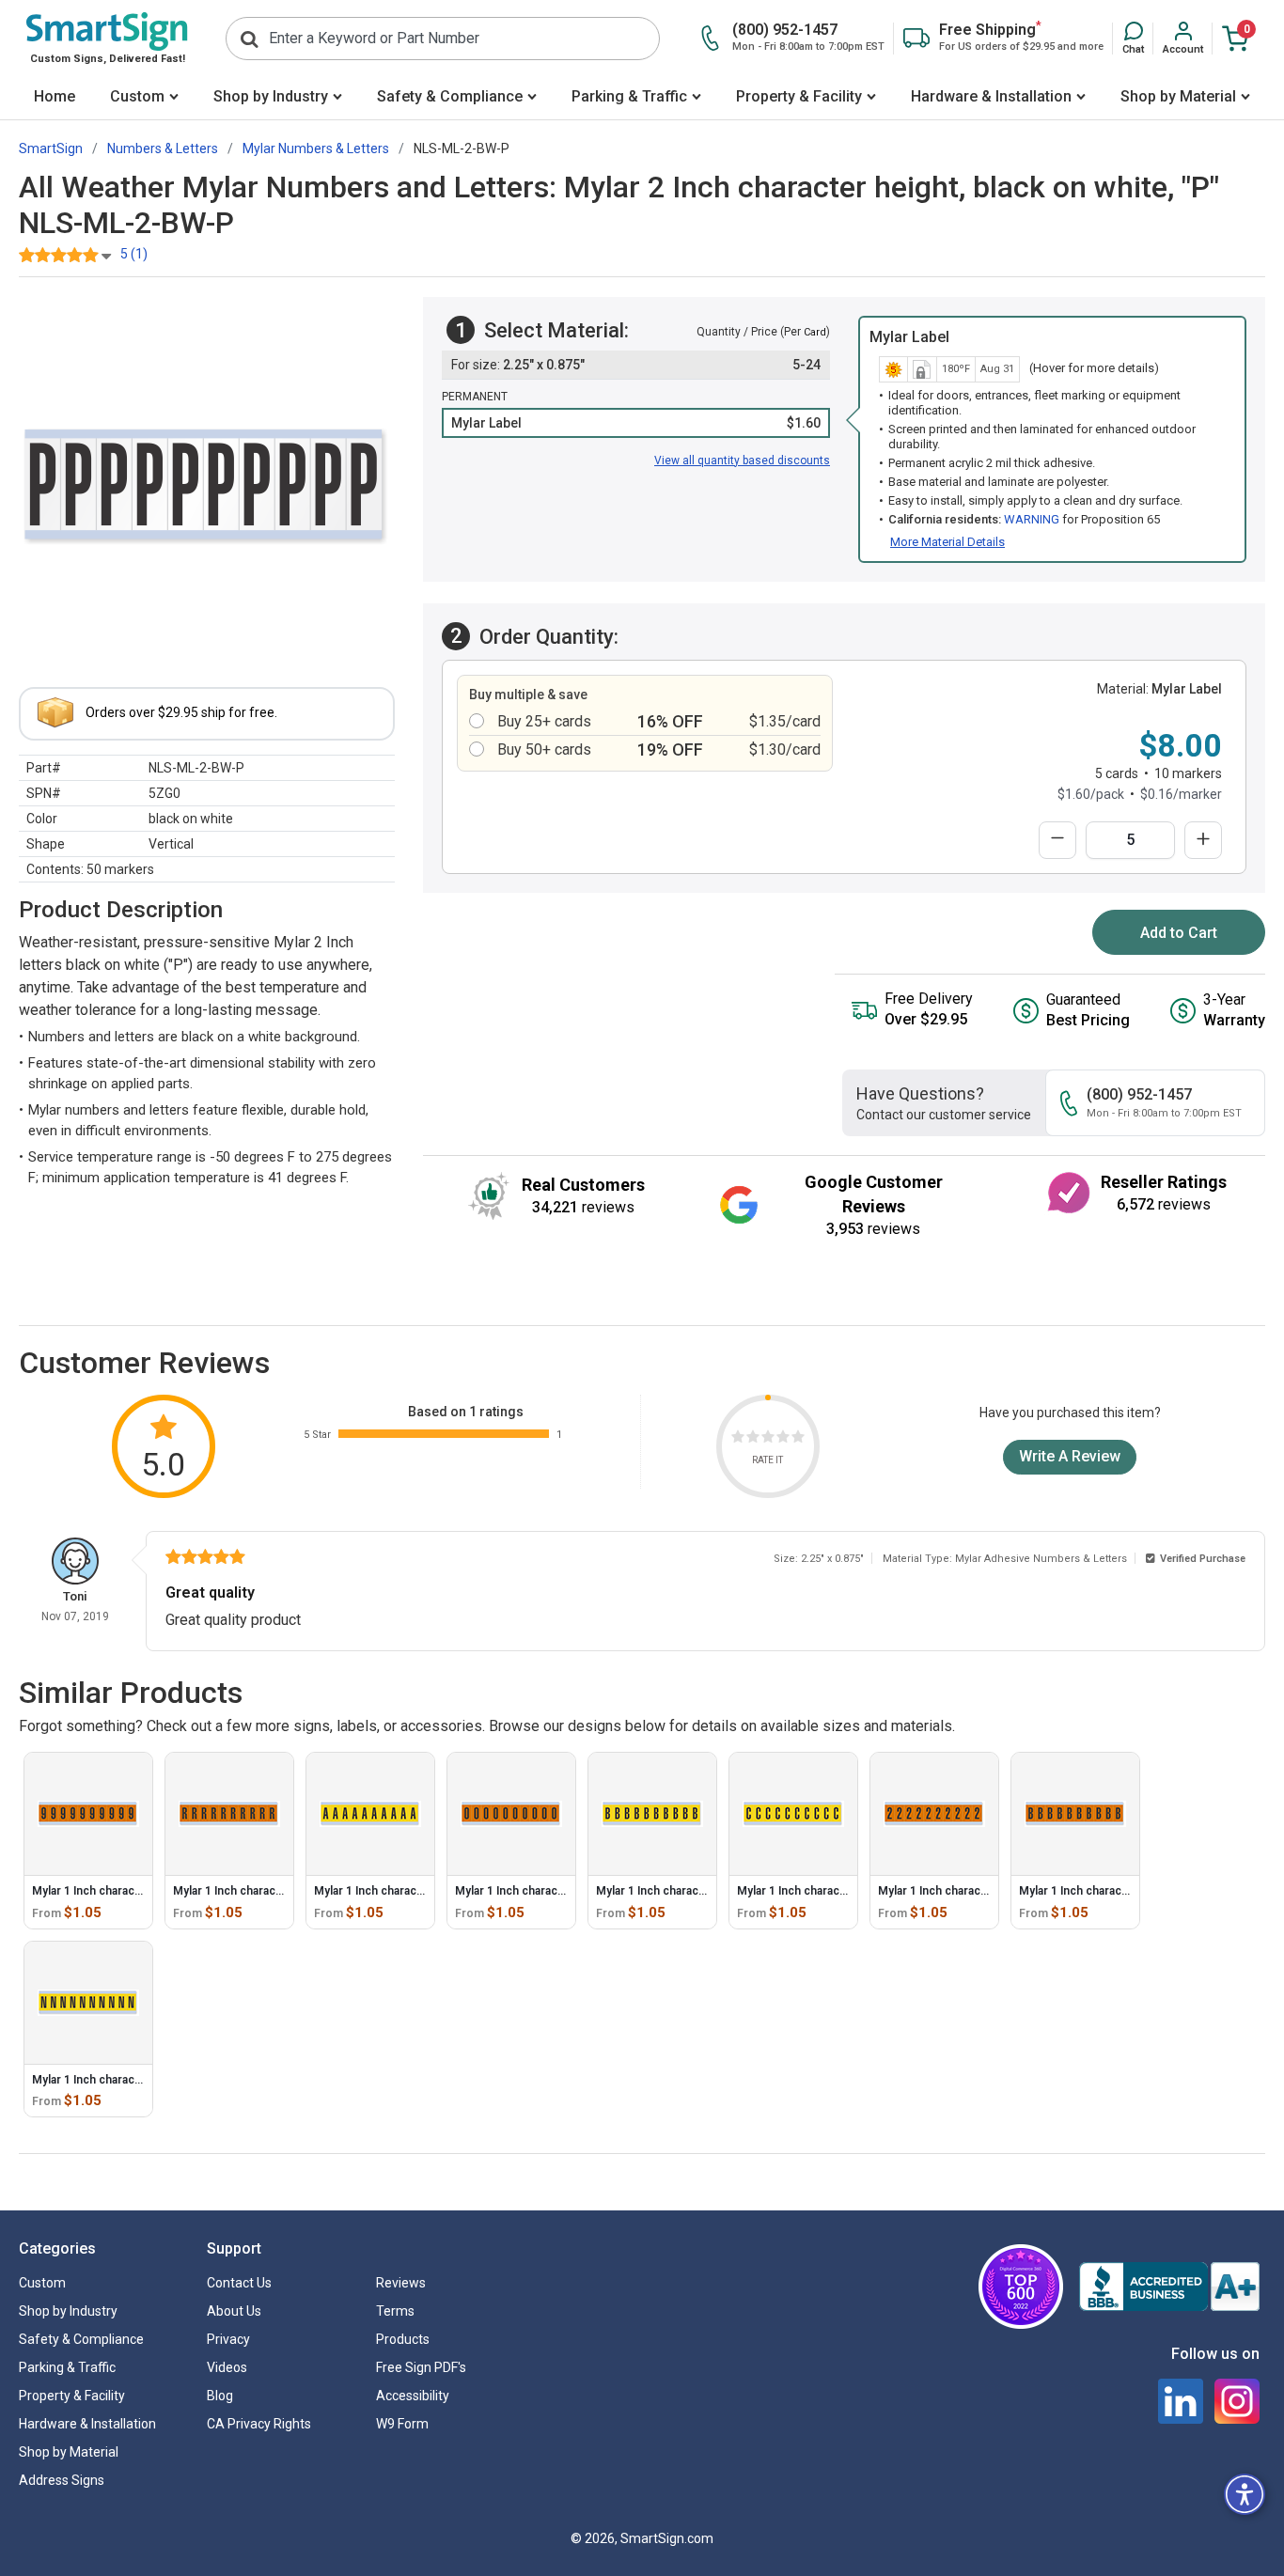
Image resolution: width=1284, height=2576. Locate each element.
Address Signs (62, 2480)
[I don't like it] (753, 1439)
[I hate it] (738, 1439)
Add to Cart (1179, 933)
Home (55, 96)
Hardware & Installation (991, 96)
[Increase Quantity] (1203, 840)
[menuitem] (55, 98)
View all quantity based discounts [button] (742, 461)
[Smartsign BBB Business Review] (1169, 2287)
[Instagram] (1237, 2401)
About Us (234, 2311)
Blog (220, 2396)
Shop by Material (1178, 96)
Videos (227, 2367)
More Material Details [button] (947, 542)
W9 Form (402, 2424)
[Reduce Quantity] (1057, 840)
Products (403, 2339)
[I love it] (798, 1439)
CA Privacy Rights (259, 2424)
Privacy (228, 2339)
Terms (395, 2311)
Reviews (401, 2283)
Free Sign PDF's (421, 2367)
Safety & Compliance (450, 96)
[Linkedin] (1181, 2401)
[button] (1133, 39)
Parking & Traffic (629, 96)
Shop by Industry (271, 96)
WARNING (1032, 519)
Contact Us (239, 2283)
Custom (137, 96)
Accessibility (413, 2396)
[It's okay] (768, 1439)
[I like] (783, 1439)
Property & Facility (799, 96)
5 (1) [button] (134, 254)
